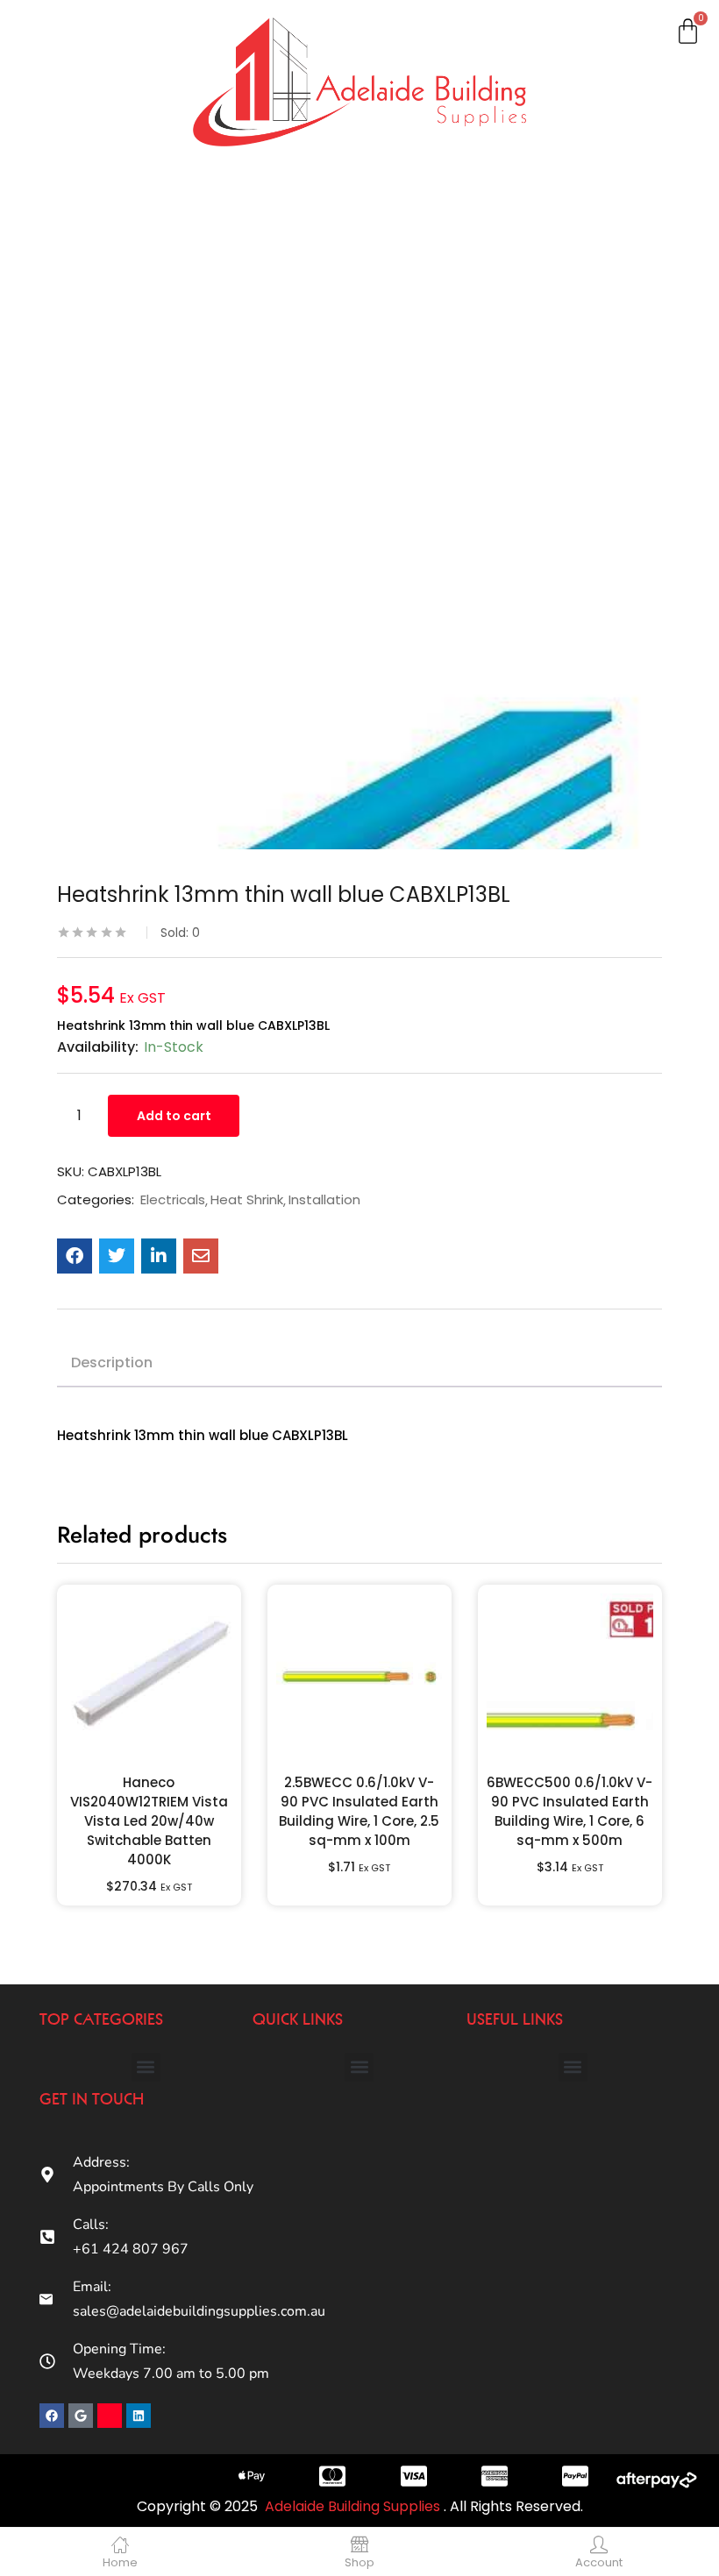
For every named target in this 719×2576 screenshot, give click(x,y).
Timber (55, 273)
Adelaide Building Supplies (354, 2506)
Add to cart (174, 1116)
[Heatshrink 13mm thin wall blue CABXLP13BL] (75, 1256)
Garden (57, 444)
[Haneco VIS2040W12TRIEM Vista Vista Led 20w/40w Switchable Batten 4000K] (149, 1677)
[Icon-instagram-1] (110, 2416)
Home (50, 46)
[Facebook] (52, 2416)
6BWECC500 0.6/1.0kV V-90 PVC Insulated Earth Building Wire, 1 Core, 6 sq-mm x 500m (570, 1811)
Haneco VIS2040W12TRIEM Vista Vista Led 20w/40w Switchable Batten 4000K (149, 1821)
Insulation (64, 330)
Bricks (51, 501)
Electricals (66, 387)
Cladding (61, 216)
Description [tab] (112, 1363)
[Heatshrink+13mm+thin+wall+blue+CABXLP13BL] (117, 1256)
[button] (146, 2067)
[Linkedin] (139, 2416)
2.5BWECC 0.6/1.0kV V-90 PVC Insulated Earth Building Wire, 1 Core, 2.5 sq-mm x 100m (359, 1811)
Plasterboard (75, 103)
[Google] (81, 2416)
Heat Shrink (247, 1200)
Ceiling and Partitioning (71, 170)
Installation (324, 1200)
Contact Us (68, 558)
